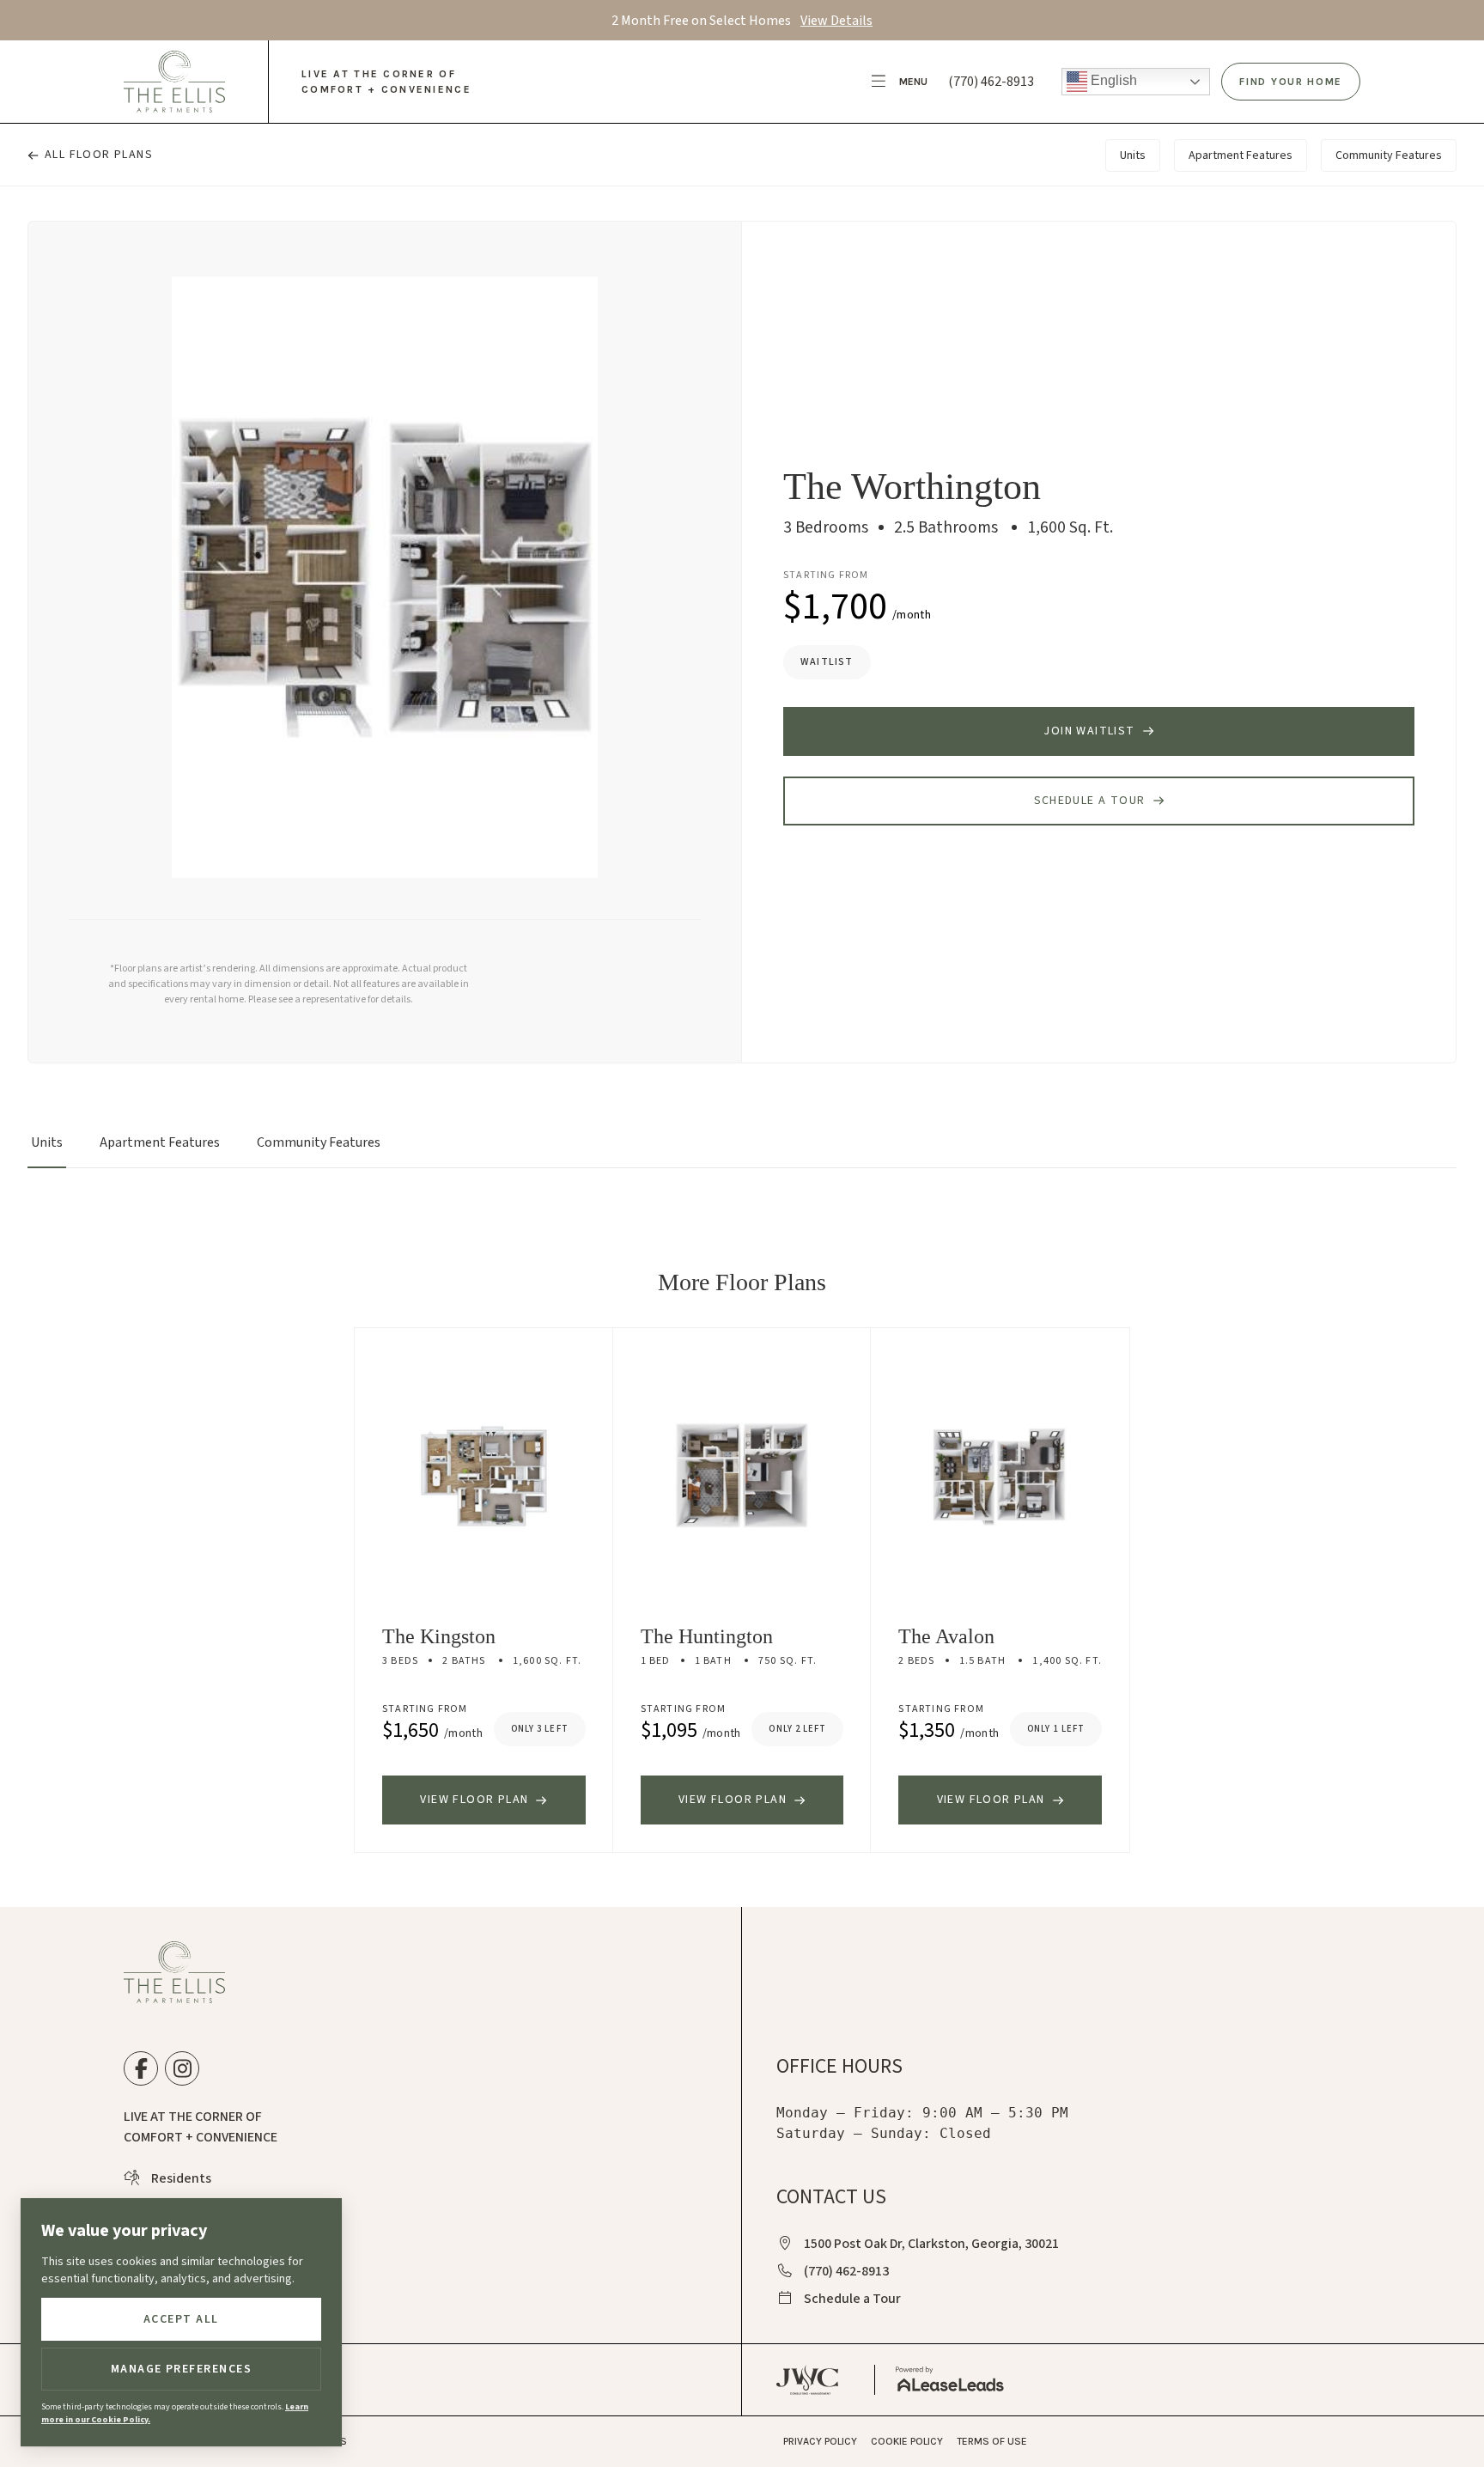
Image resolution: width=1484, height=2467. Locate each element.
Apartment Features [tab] (1241, 155)
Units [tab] (1133, 155)
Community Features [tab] (1389, 155)
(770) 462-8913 (991, 82)
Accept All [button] (181, 2319)
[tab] (47, 1150)
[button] (900, 82)
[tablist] (742, 1150)
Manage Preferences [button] (182, 2369)
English (1112, 80)
